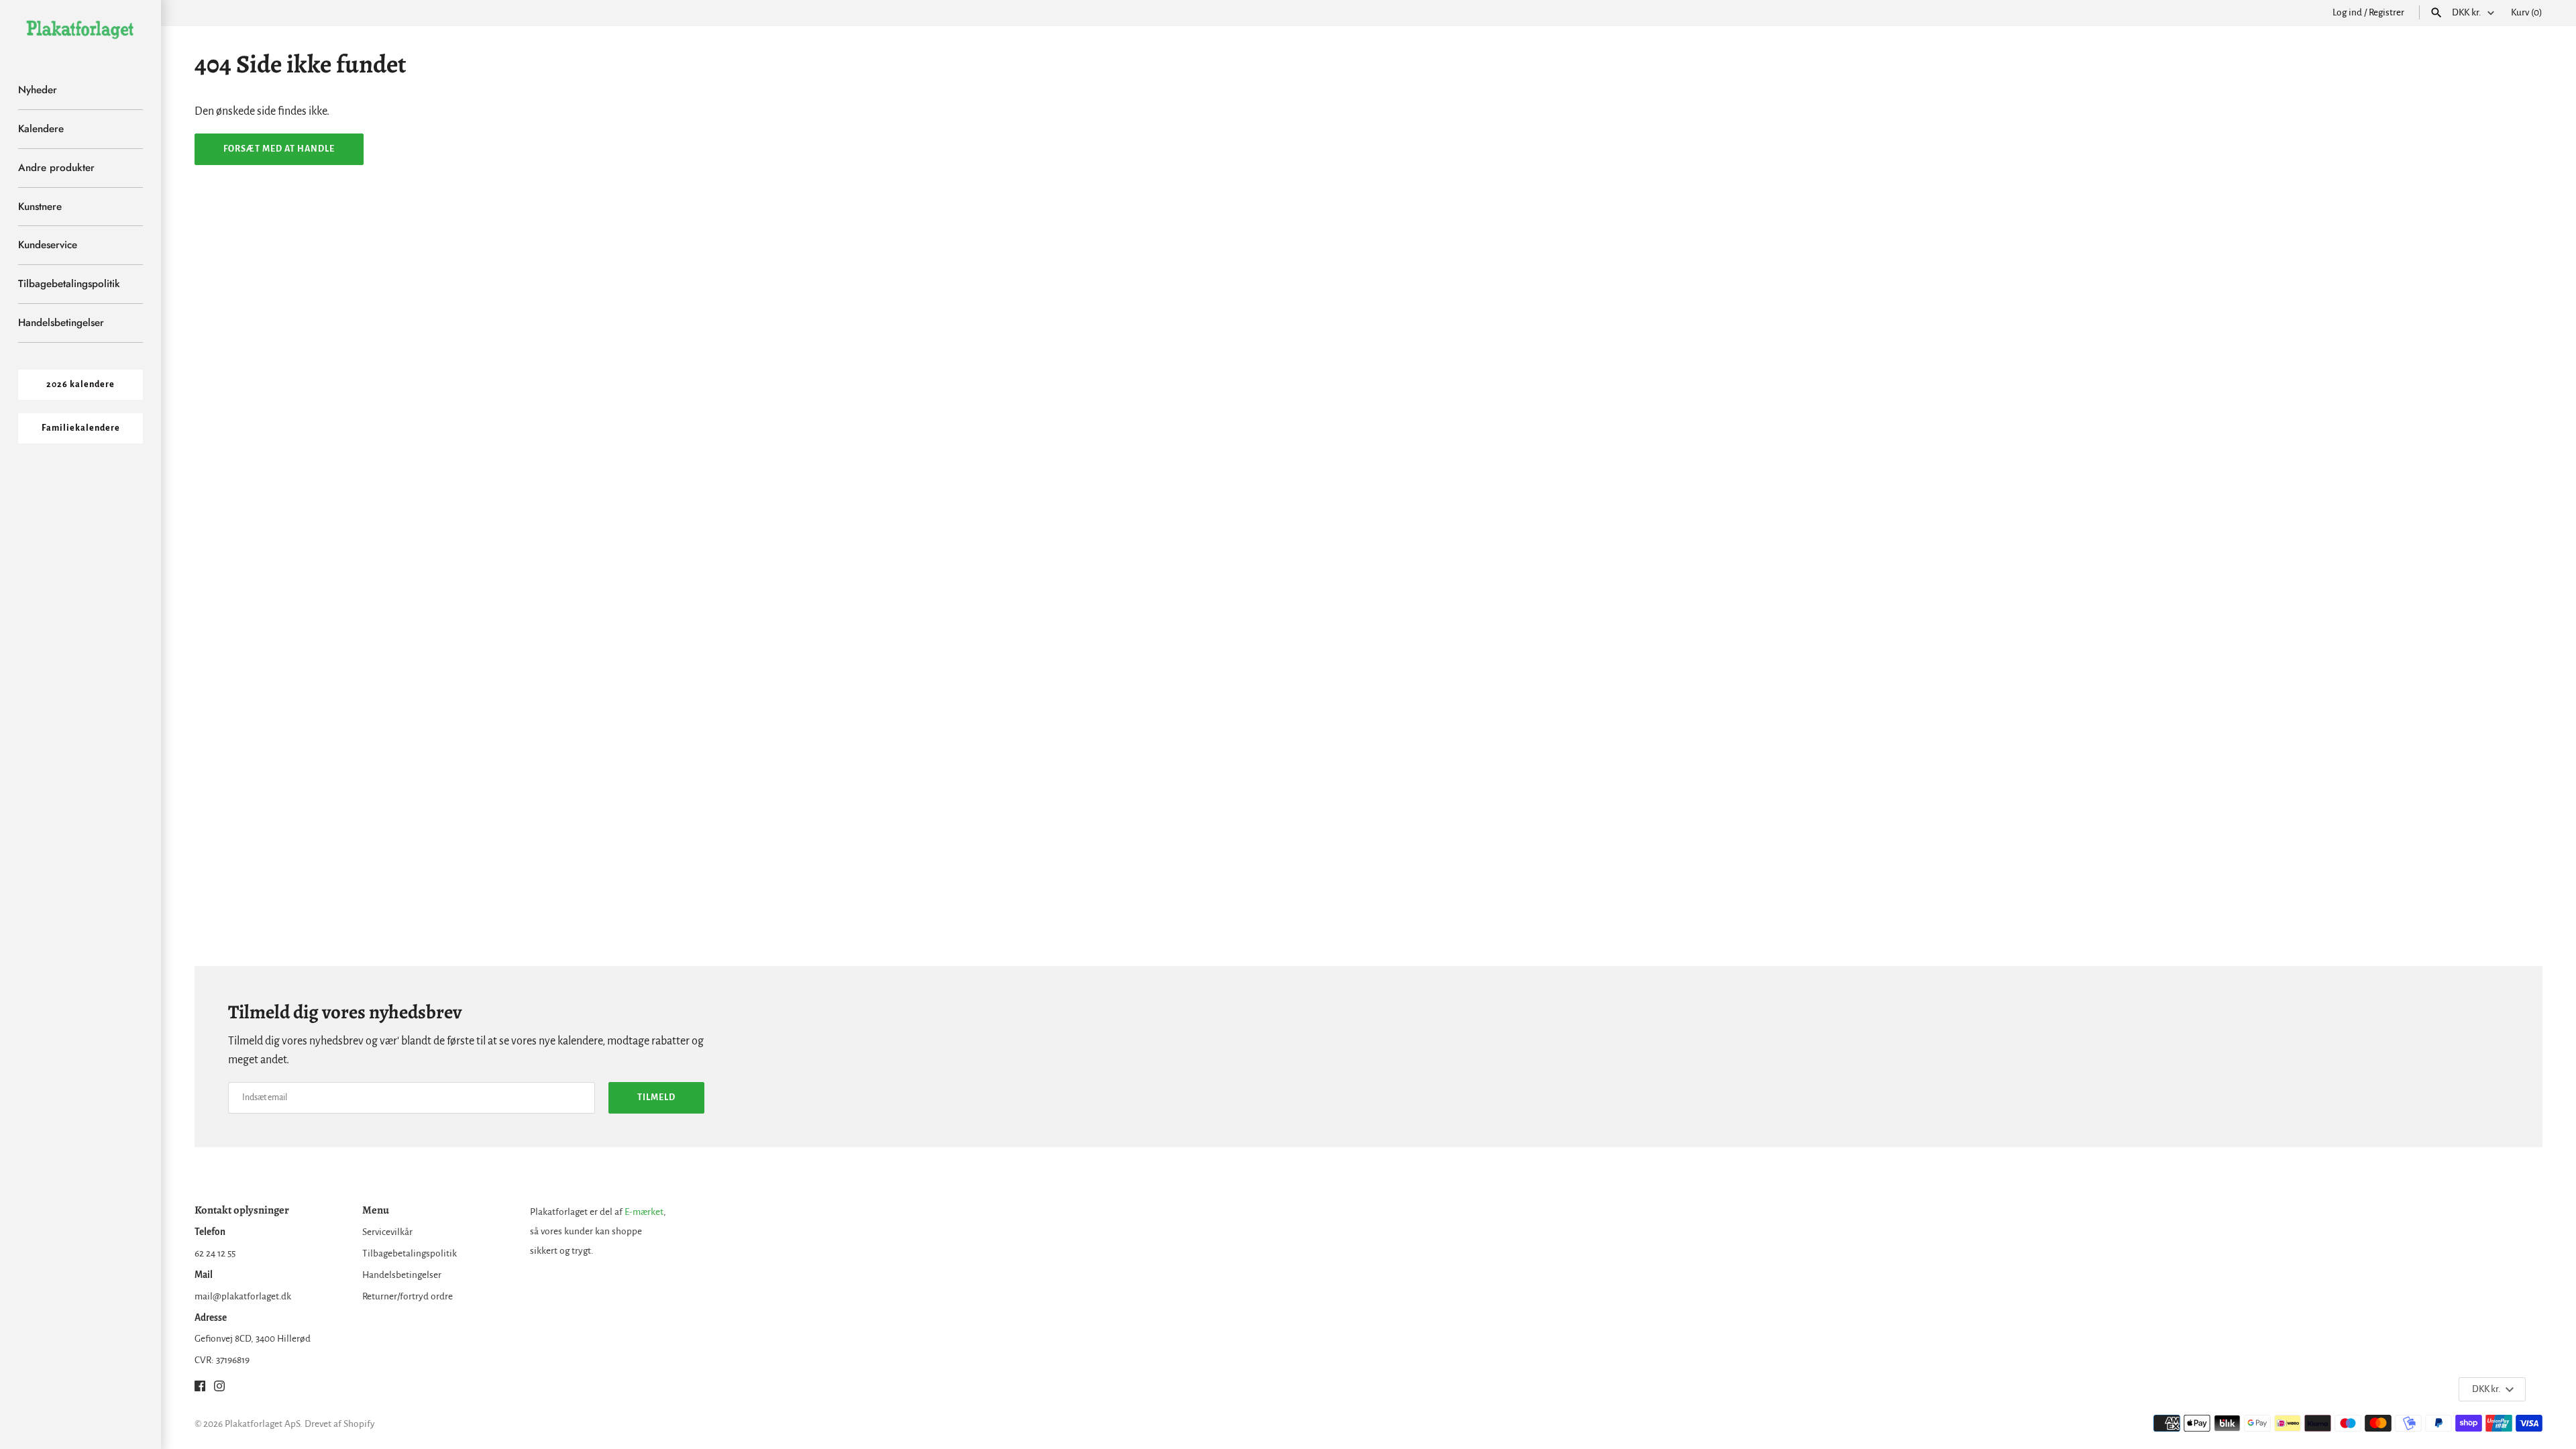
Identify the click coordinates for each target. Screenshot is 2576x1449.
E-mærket (644, 1212)
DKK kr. (2467, 12)
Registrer (2386, 12)
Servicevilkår (387, 1232)
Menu (376, 1210)
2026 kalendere (80, 384)
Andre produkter (56, 168)
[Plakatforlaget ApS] (80, 29)
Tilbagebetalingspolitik (69, 284)
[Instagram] (219, 1389)
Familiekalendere (81, 428)
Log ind (2347, 12)
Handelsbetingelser (61, 323)
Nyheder (38, 90)
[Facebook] (200, 1389)
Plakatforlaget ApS (262, 1424)
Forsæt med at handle (279, 149)
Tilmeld (656, 1097)
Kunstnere (40, 207)
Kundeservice (48, 245)
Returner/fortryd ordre (408, 1296)
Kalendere (41, 129)
